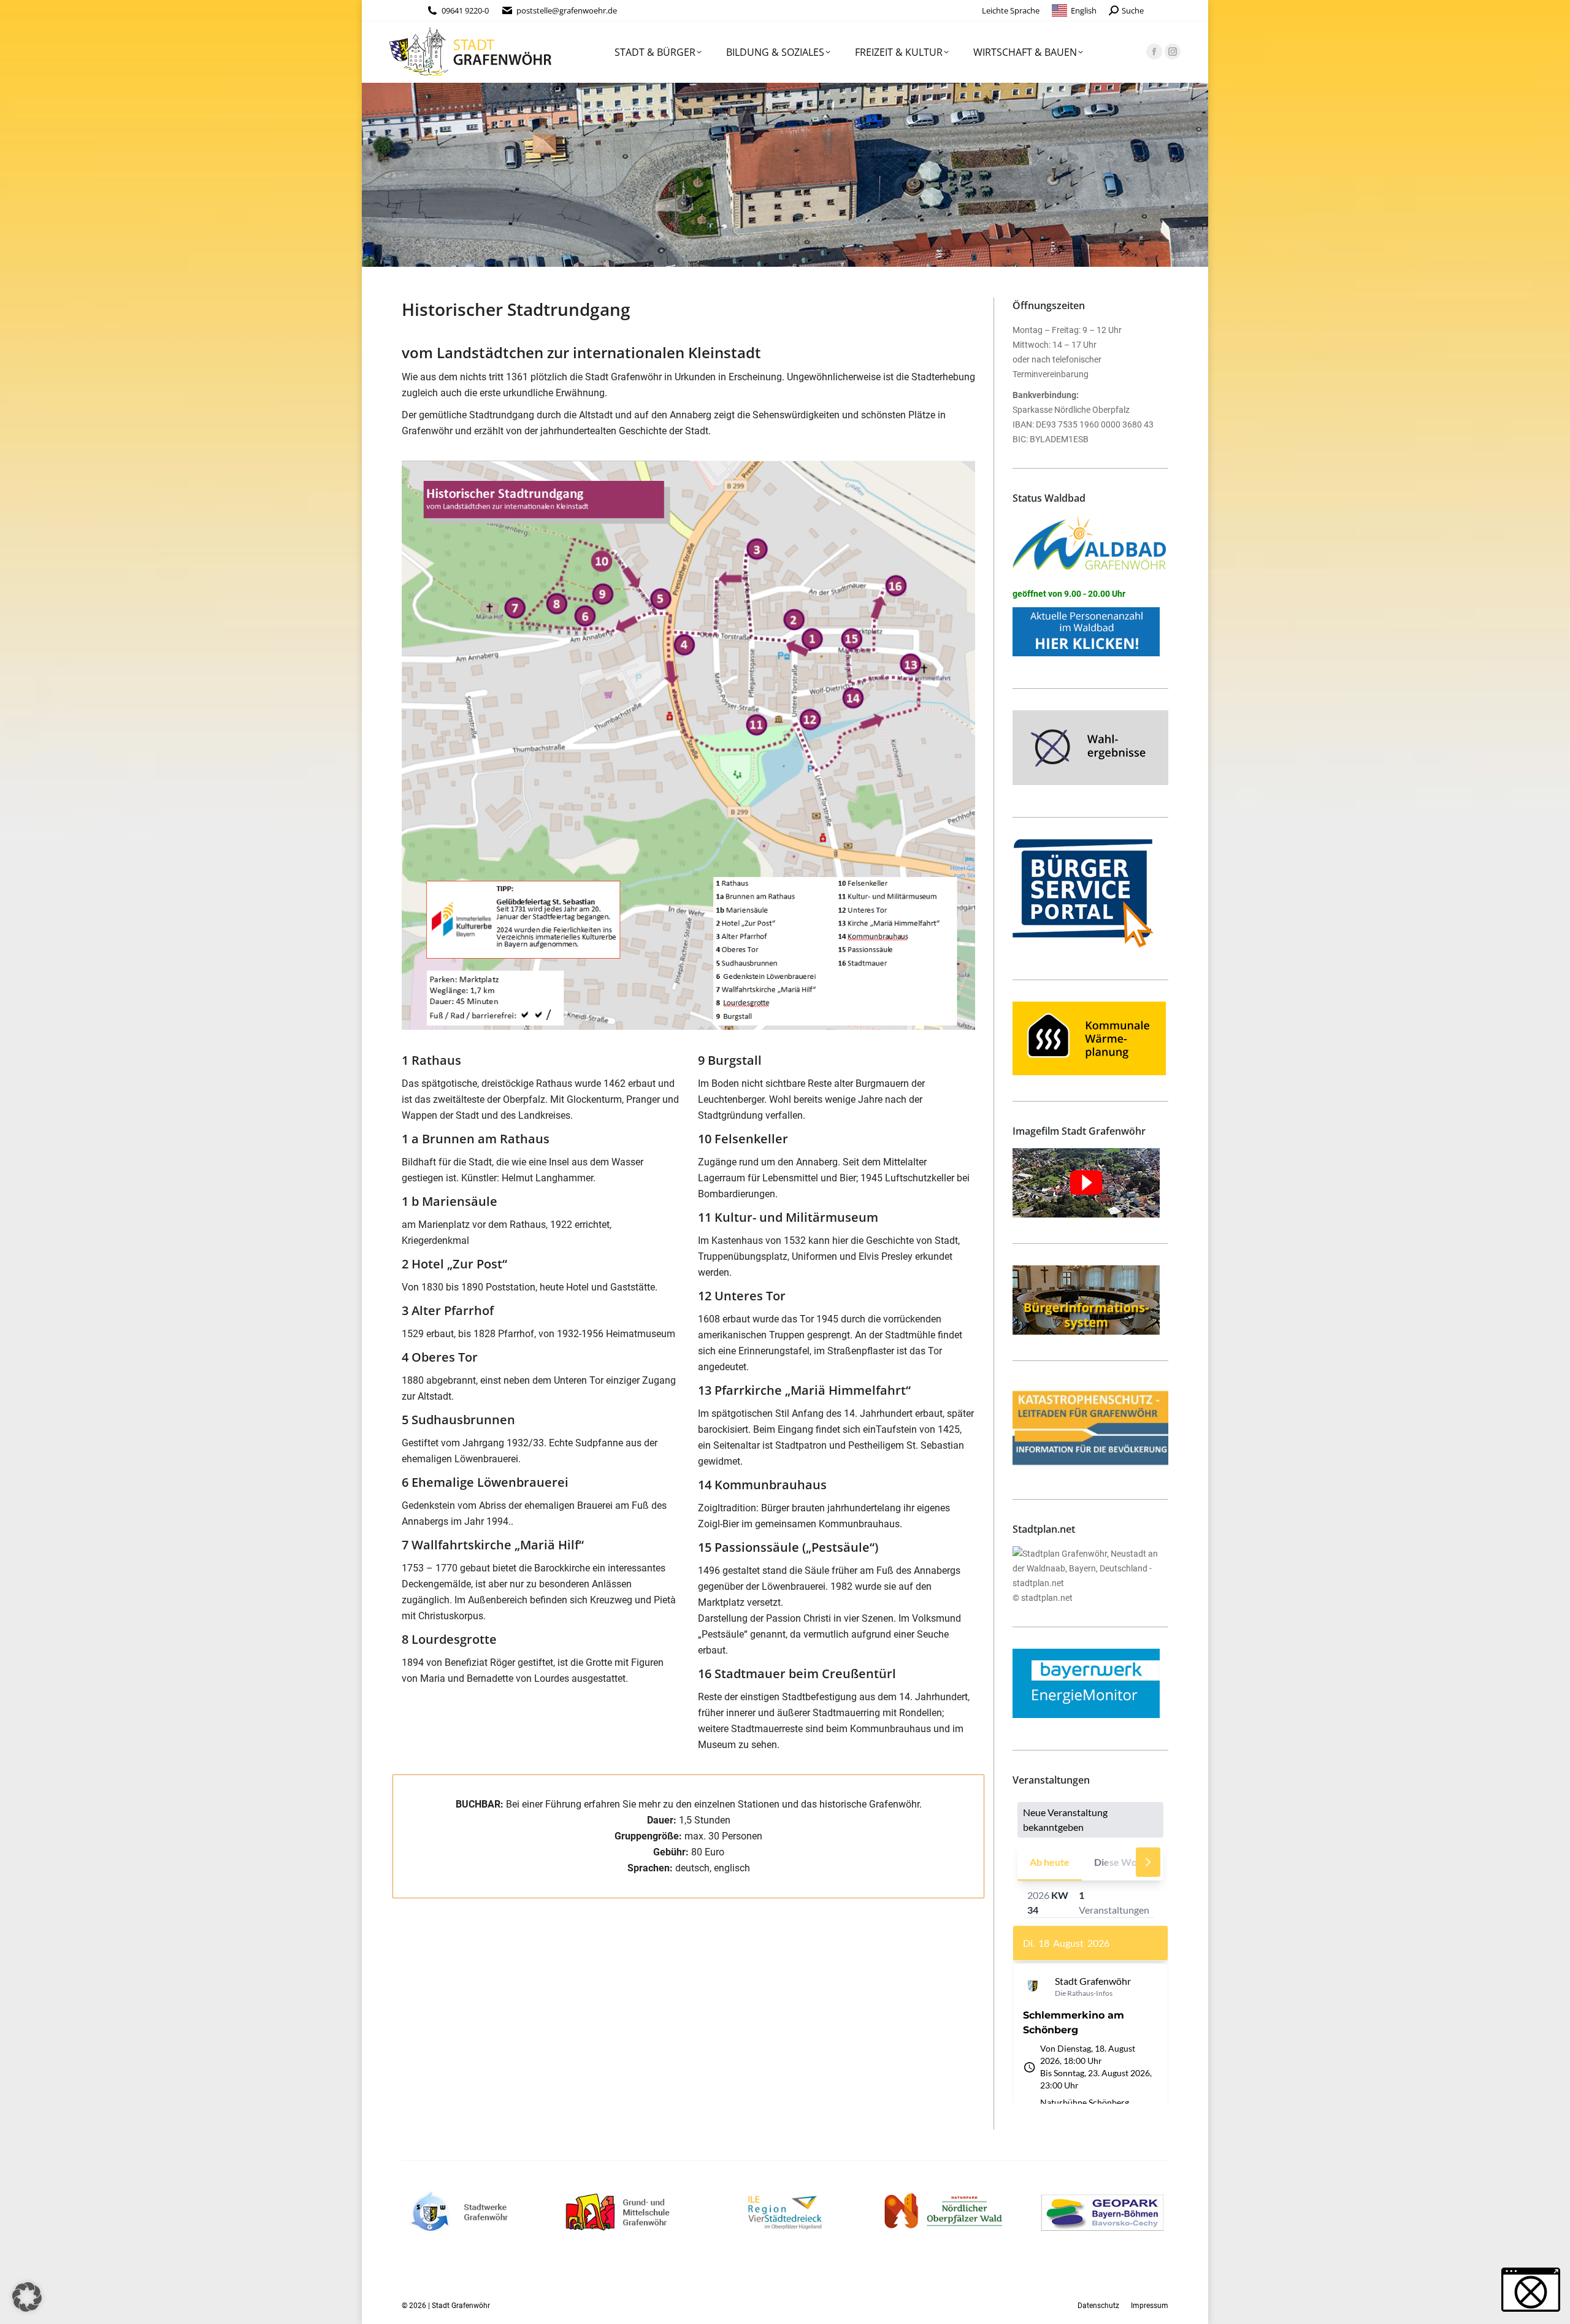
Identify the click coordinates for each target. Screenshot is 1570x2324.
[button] (27, 2297)
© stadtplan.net (1043, 1598)
